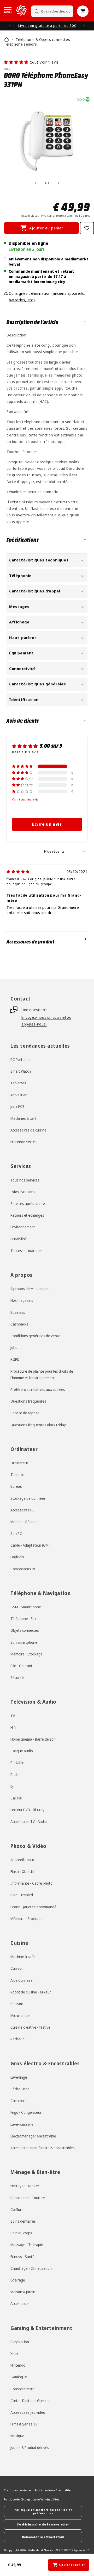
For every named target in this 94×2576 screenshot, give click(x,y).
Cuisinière (19, 2101)
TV (13, 1716)
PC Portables (21, 1059)
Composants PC (23, 1569)
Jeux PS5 (17, 1107)
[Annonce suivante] (84, 26)
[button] (8, 10)
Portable (17, 1763)
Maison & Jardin (23, 2292)
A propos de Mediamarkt (30, 1289)
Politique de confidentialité (53, 2490)
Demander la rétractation (43, 2537)
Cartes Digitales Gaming (30, 2401)
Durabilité (18, 1239)
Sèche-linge (20, 2089)
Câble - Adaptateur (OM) (30, 1545)
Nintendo (18, 2365)
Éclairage (18, 2280)
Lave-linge (19, 2077)
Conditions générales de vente (35, 1336)
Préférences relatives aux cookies (38, 1389)
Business (18, 1312)
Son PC (16, 1533)
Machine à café (23, 1957)
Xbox (14, 2353)
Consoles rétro (22, 2389)
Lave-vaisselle (22, 2124)
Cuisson (17, 1968)
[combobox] (52, 11)
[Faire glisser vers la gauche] (36, 183)
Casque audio (22, 1751)
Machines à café (23, 1118)
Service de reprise (25, 1413)
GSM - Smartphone (26, 1607)
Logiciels (17, 1557)
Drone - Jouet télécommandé (33, 1907)
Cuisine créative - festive (30, 2027)
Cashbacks (19, 1324)
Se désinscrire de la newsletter (43, 2524)
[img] (18, 871)
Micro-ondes (20, 2015)
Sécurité (17, 1677)
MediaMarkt (35, 2550)
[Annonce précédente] (10, 26)
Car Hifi (16, 1798)
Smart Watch (21, 1071)
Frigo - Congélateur (26, 2112)
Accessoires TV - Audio (29, 1821)
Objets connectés (25, 1630)
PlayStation (20, 2342)
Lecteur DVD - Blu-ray (27, 1810)
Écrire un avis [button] (47, 824)
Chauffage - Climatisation (31, 2268)
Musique (17, 2436)
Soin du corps (21, 2233)
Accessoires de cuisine (28, 1130)
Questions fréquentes (28, 1401)
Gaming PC (19, 2377)
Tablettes (18, 1083)
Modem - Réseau (24, 1522)
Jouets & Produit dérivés (30, 2447)
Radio (15, 1775)
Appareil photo (22, 1860)
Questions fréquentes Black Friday (38, 1425)
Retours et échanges (27, 1215)
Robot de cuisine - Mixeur (31, 1992)
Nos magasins (22, 1300)
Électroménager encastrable (33, 2136)
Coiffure (17, 2209)
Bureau (16, 1486)
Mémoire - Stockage (27, 1654)
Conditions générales (18, 2490)
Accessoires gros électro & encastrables (43, 2148)
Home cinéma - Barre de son (33, 1739)
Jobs (14, 1348)
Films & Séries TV (24, 2424)
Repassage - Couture (28, 2198)
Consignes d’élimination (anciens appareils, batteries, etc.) (47, 297)
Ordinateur (19, 1463)
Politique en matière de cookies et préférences (43, 2511)
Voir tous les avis (25, 799)
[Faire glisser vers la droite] (58, 183)
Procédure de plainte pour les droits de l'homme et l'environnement (42, 1374)
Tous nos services (25, 1180)
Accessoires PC (23, 1510)
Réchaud (17, 2039)
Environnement (23, 1227)
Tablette (17, 1475)
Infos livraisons (23, 1192)
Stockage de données (28, 1498)
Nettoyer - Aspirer (25, 2186)
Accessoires (20, 2303)
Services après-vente (28, 1203)
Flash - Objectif (22, 1871)
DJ (12, 1786)
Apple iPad (19, 1095)
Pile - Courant (21, 1666)
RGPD (15, 1359)
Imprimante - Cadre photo (31, 1883)
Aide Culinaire (22, 1980)
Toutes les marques (27, 1251)
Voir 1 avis (49, 62)
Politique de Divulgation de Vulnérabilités (31, 2499)
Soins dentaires (23, 2221)
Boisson (17, 2004)
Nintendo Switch (23, 1142)
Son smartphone (24, 1642)
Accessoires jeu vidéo (28, 2412)
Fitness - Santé (22, 2257)
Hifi (13, 1727)
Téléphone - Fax (23, 1619)
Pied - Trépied (22, 1895)
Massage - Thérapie (27, 2245)
